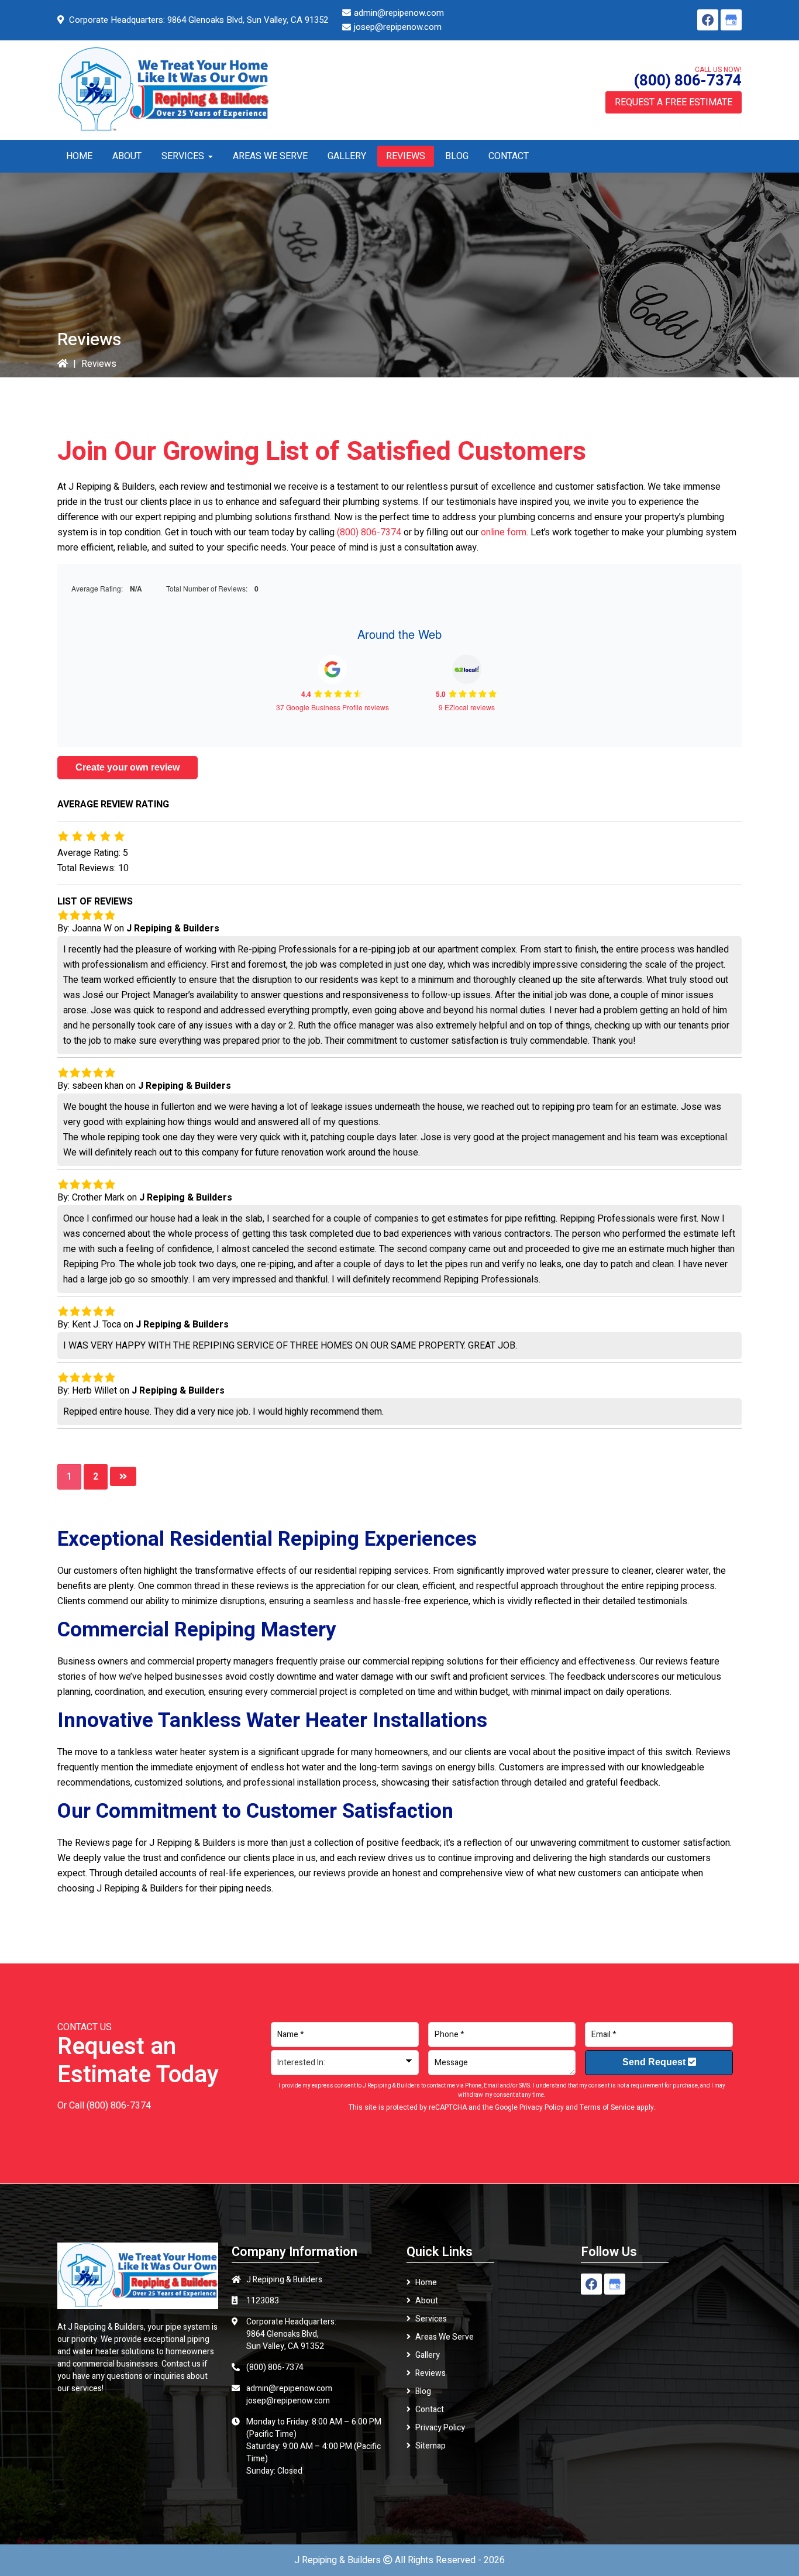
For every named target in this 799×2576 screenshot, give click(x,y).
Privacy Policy (542, 2107)
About (427, 2301)
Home (426, 2283)
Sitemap (431, 2446)
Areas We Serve (445, 2337)
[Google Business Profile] (731, 20)
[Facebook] (708, 20)
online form (504, 532)
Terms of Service (607, 2107)
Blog (423, 2391)
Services (431, 2319)
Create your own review (128, 767)
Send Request (655, 2062)
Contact (430, 2410)
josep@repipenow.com (398, 27)
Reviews (431, 2373)
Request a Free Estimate (674, 102)
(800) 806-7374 (688, 81)
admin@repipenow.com (399, 13)
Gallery (428, 2355)
